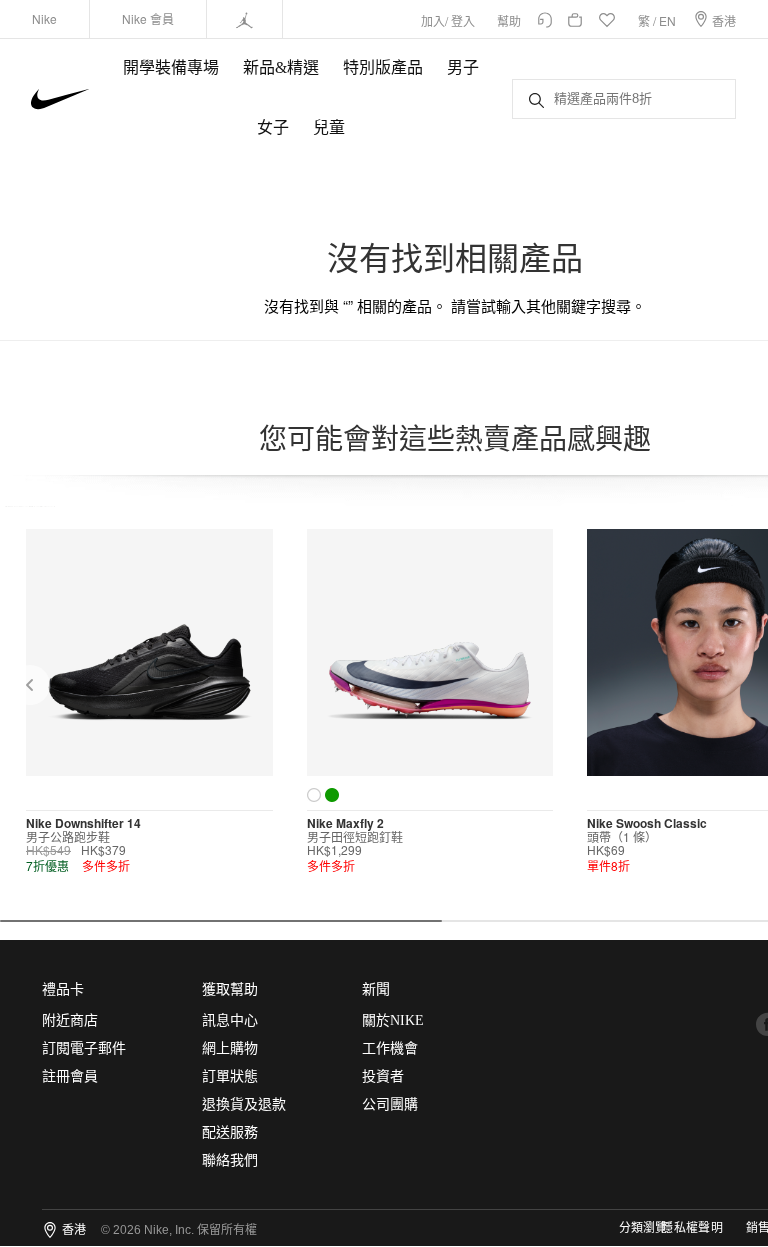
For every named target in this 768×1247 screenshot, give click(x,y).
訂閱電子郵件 (84, 1048)
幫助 (509, 20)
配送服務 (230, 1132)
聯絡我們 (230, 1160)
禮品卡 (63, 989)
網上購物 (230, 1048)
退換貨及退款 (244, 1104)
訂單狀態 (230, 1076)
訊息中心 (230, 1020)
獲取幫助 (230, 989)
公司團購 (390, 1104)
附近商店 (70, 1020)
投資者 (383, 1076)
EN (667, 20)
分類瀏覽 (643, 1228)
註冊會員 (70, 1076)
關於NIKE (393, 1020)
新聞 (376, 989)
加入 (433, 20)
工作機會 (390, 1048)
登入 (463, 20)
